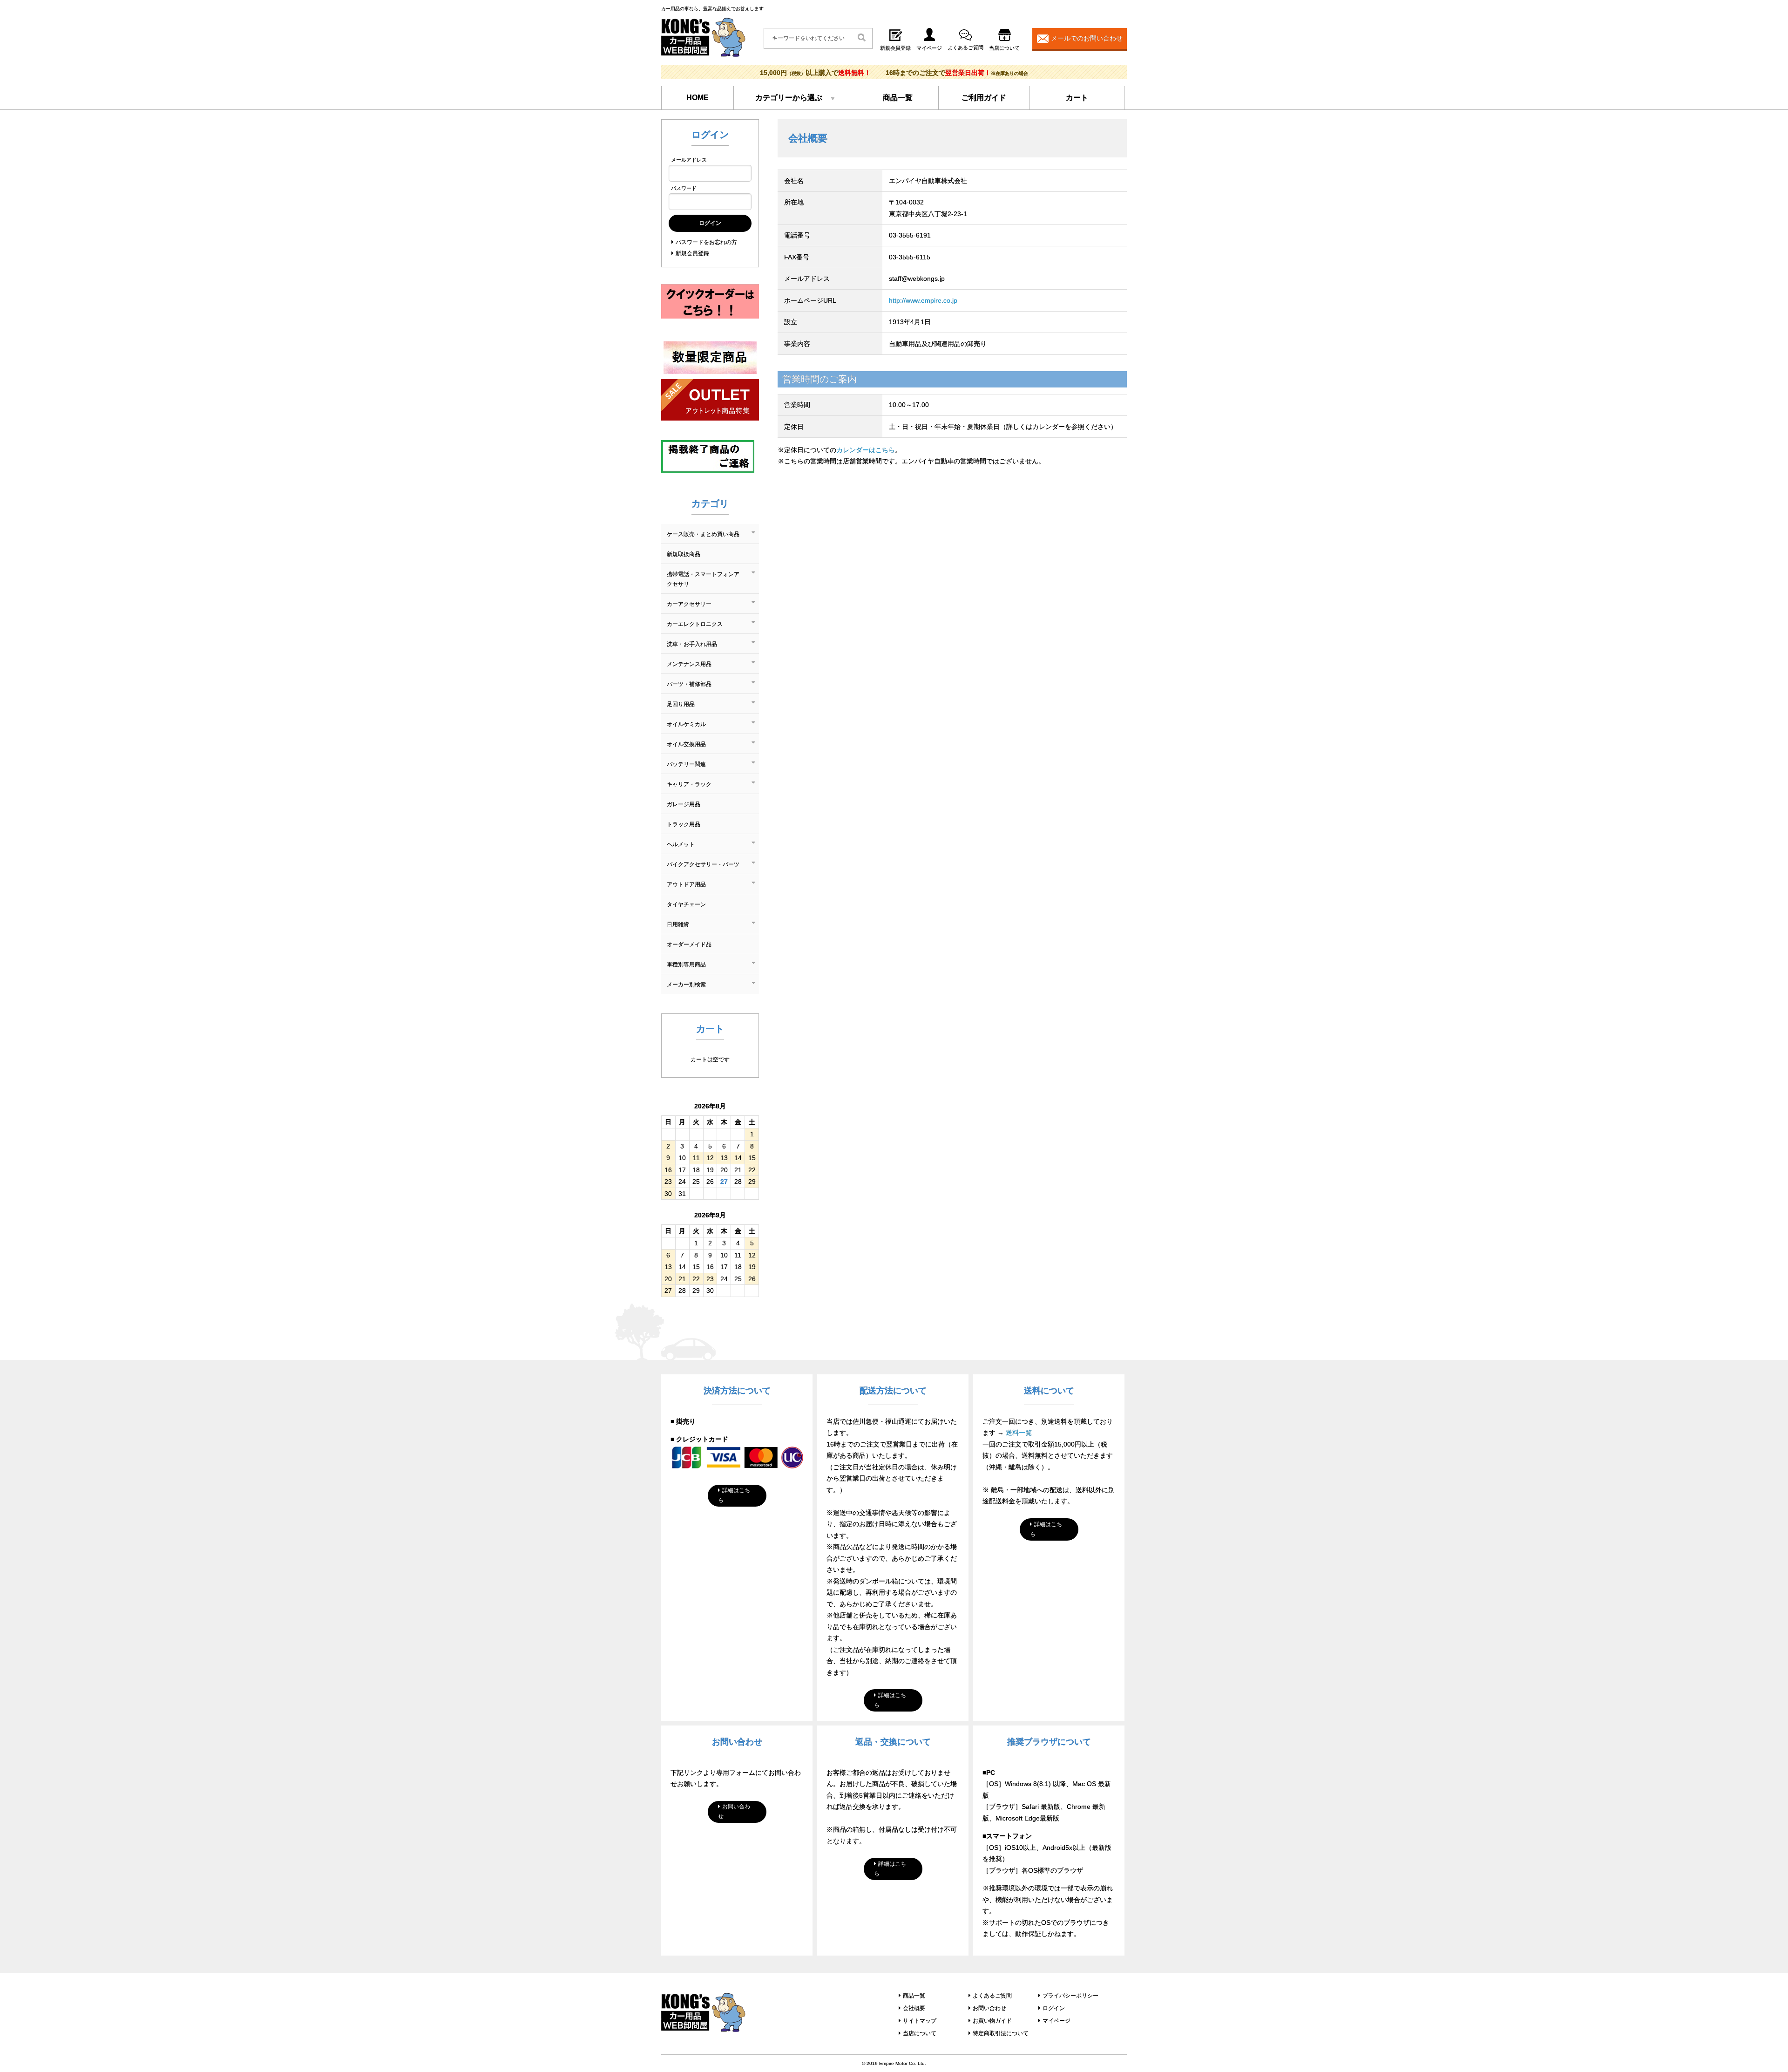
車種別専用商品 (686, 965)
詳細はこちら (734, 1495)
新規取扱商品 (684, 554)
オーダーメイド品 (689, 944)
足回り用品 (681, 704)
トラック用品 (684, 824)
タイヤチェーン (686, 904)
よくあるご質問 (992, 1996)
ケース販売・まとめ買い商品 (703, 534)
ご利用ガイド (984, 98)
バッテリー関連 (686, 764)
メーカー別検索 (686, 985)
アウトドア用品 (686, 884)
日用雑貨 (678, 924)
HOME (698, 98)
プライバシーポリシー (1070, 1996)
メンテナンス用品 (689, 664)
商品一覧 (898, 98)
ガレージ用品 (684, 804)
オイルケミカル (686, 724)
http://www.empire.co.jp (923, 300)
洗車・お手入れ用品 (692, 644)
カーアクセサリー (689, 604)
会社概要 (914, 2008)
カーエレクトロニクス (695, 624)
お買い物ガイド (992, 2021)
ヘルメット (681, 844)
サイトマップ (920, 2021)
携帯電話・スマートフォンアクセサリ (703, 579)
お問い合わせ (734, 1811)
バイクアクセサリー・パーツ (703, 864)
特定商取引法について (1001, 2033)
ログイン (1054, 2008)
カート (1077, 98)
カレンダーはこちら (866, 450)
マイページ (1057, 2021)
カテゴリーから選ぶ (789, 98)
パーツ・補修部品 (689, 684)
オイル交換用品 (686, 744)
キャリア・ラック (689, 784)
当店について (920, 2033)
